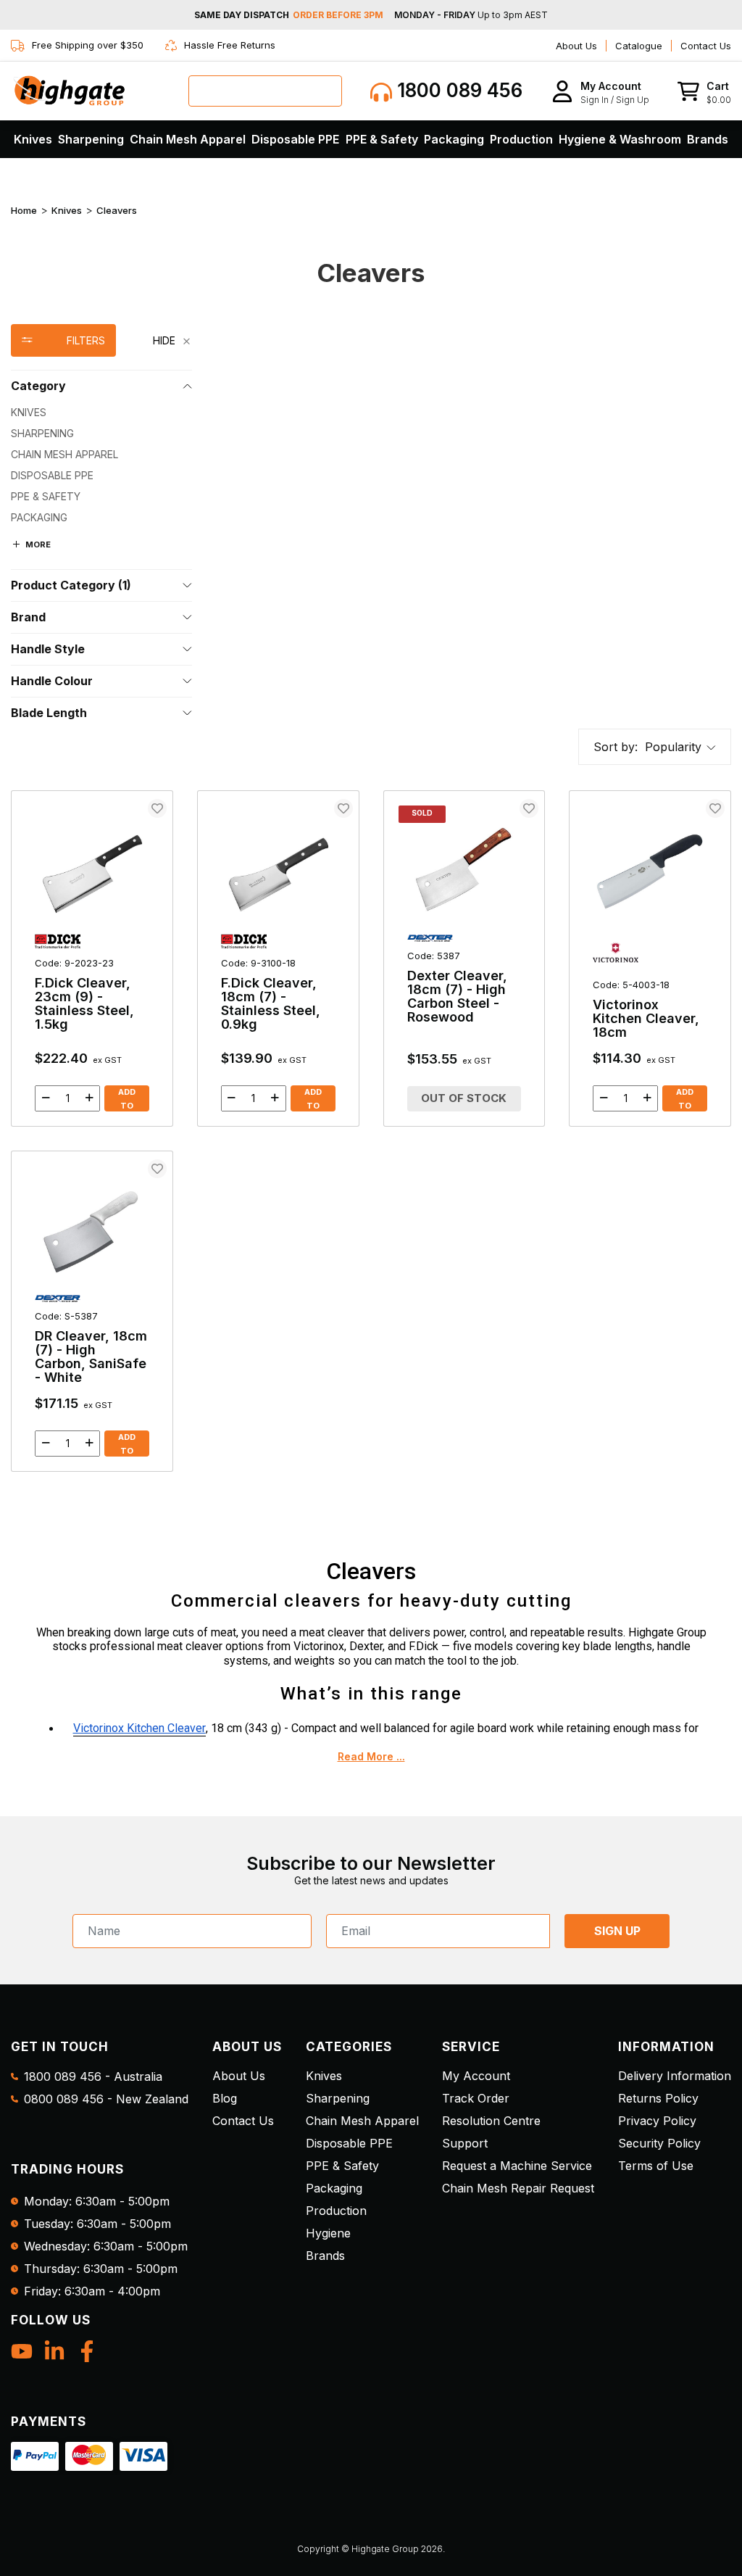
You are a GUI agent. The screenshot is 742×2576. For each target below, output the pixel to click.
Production (521, 139)
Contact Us (706, 46)
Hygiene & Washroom (620, 139)
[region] (101, 526)
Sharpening (91, 139)
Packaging (454, 139)
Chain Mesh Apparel (188, 139)
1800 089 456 (457, 90)
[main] (371, 1131)
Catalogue (639, 46)
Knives (33, 139)
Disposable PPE (295, 139)
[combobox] (265, 91)
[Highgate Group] (69, 91)
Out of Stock (464, 1098)
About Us (576, 46)
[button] (600, 91)
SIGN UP (617, 1931)
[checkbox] (101, 412)
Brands (708, 139)
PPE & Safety (382, 139)
